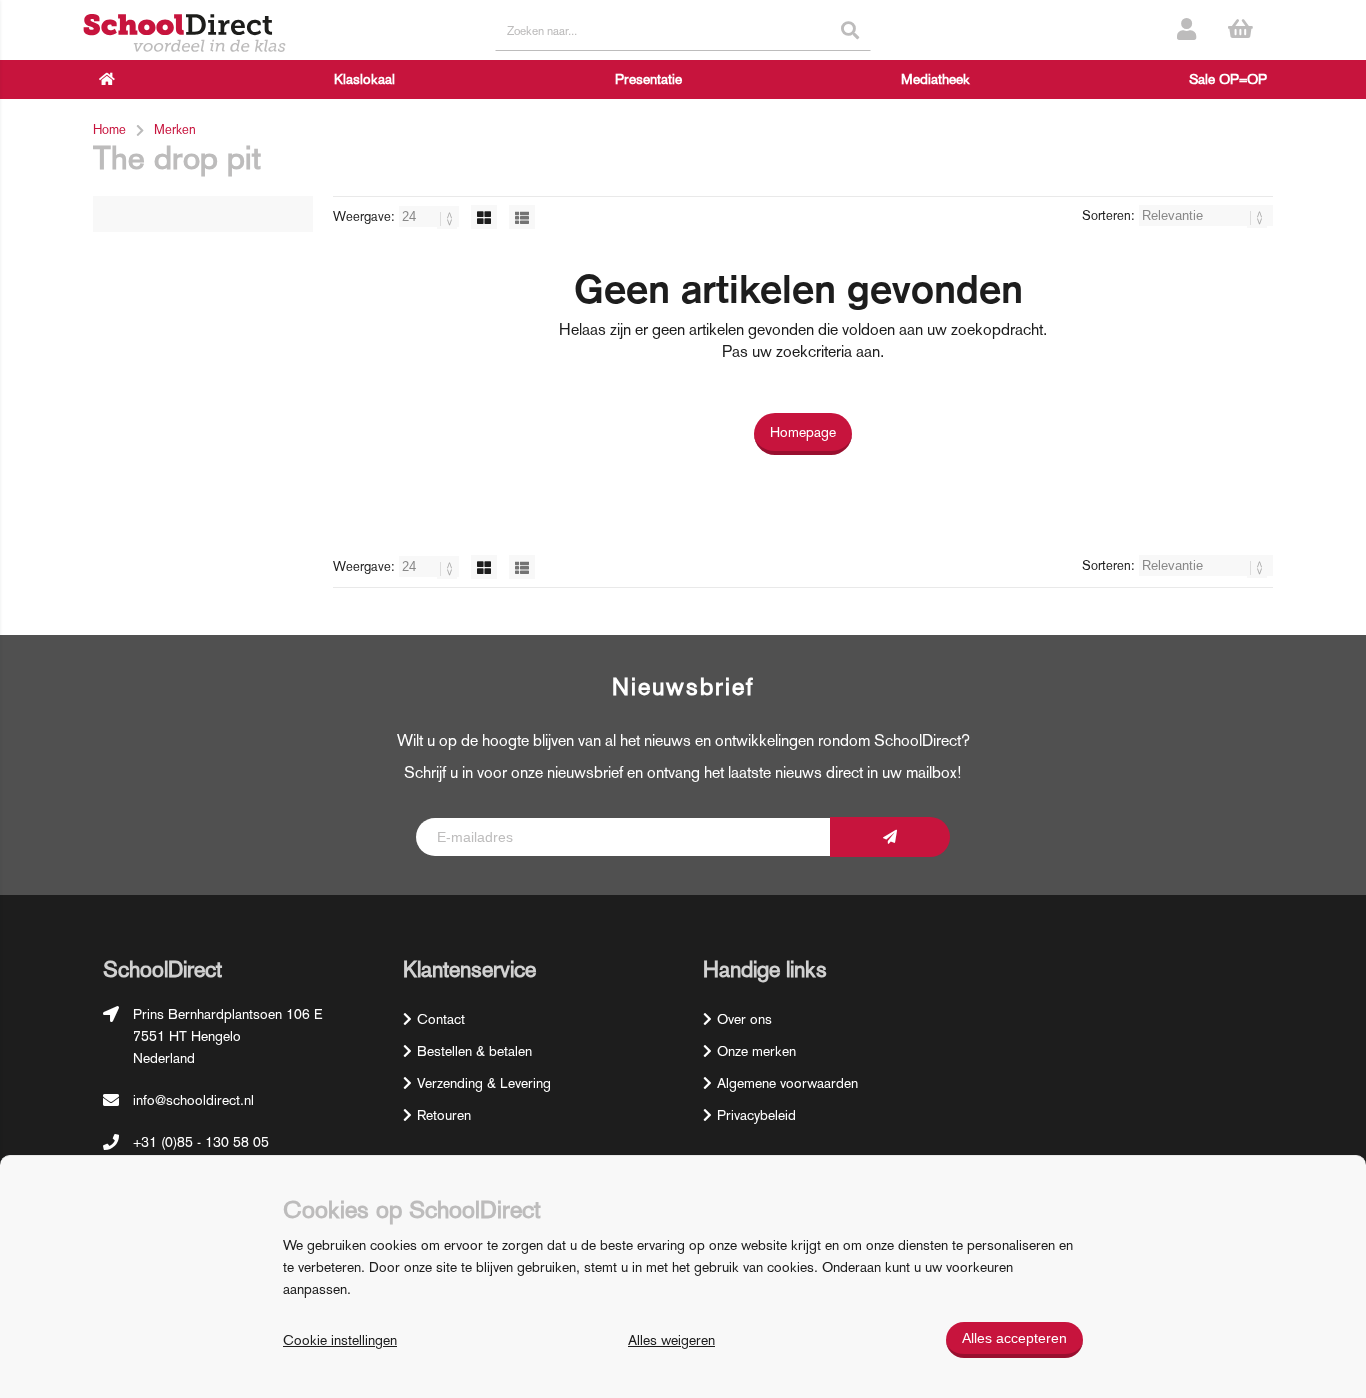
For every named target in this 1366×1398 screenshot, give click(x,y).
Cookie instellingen (340, 1340)
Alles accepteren (1014, 1338)
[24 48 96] (431, 216)
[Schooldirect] (184, 34)
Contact (441, 1019)
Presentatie (648, 79)
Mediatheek (935, 79)
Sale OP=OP (1228, 79)
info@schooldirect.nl (193, 1100)
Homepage (803, 432)
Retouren (444, 1115)
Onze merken (756, 1051)
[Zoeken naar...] (850, 30)
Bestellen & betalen (474, 1051)
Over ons (744, 1019)
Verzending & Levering (484, 1083)
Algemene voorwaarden (787, 1083)
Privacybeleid (756, 1115)
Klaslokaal (364, 79)
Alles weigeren (671, 1340)
